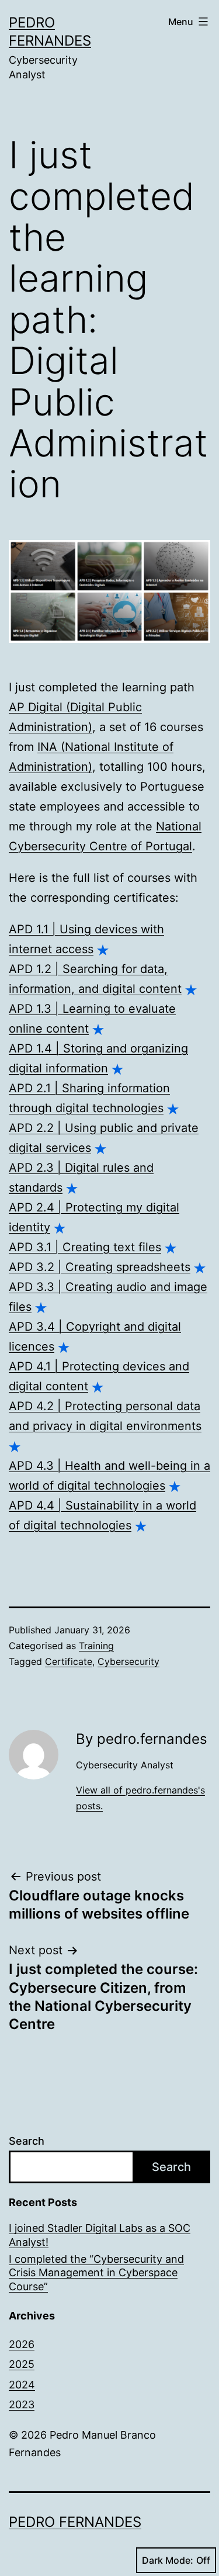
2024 (22, 2385)
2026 (22, 2344)
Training (96, 1646)
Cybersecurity (128, 1661)
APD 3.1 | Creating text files (85, 1247)
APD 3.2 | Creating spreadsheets (100, 1267)
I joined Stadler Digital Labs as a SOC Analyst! (100, 2235)
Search (27, 2141)
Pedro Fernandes (75, 2522)
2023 (22, 2404)
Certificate (69, 1661)
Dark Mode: (168, 2560)
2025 (22, 2364)
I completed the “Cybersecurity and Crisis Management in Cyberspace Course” (96, 2273)
